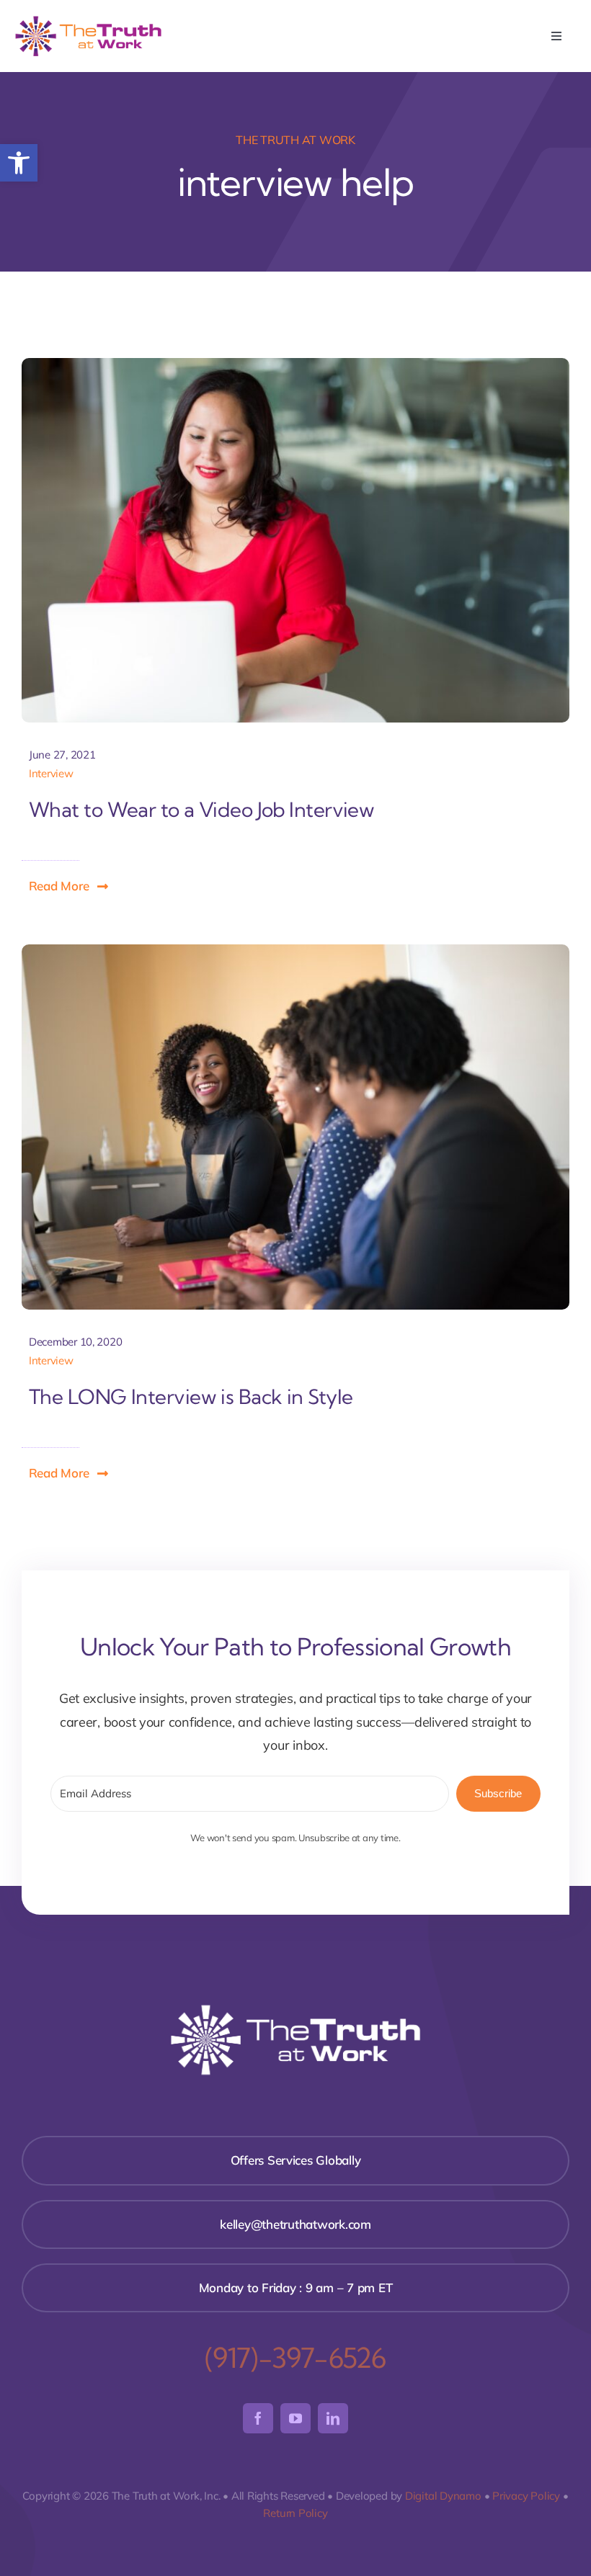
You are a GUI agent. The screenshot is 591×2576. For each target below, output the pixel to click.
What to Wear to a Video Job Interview (201, 810)
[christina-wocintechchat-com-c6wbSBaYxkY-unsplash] (295, 951)
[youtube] (295, 2418)
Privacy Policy (526, 2496)
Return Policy (295, 2513)
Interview (51, 773)
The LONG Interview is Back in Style (191, 1397)
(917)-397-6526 (295, 2358)
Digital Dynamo (443, 2496)
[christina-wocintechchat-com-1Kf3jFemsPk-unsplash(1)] (295, 364)
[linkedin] (333, 2418)
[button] (19, 163)
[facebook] (258, 2418)
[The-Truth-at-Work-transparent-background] (88, 20)
